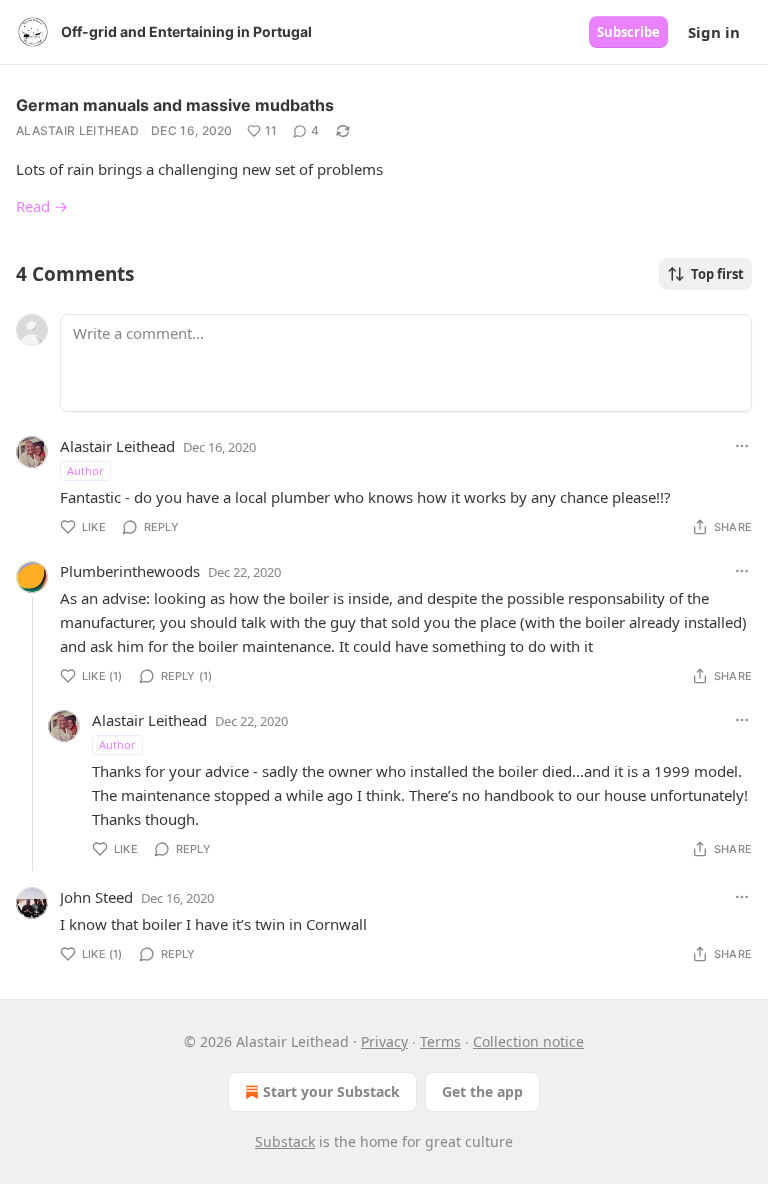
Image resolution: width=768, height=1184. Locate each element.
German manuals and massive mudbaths (177, 105)
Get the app (482, 1091)
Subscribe (628, 32)
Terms (440, 1041)
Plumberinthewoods (130, 571)
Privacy (384, 1041)
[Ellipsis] (742, 446)
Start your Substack (331, 1091)
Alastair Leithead (77, 130)
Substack (285, 1141)
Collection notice (528, 1041)
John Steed (96, 897)
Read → (42, 206)
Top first (717, 274)
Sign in (714, 32)
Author (85, 470)
